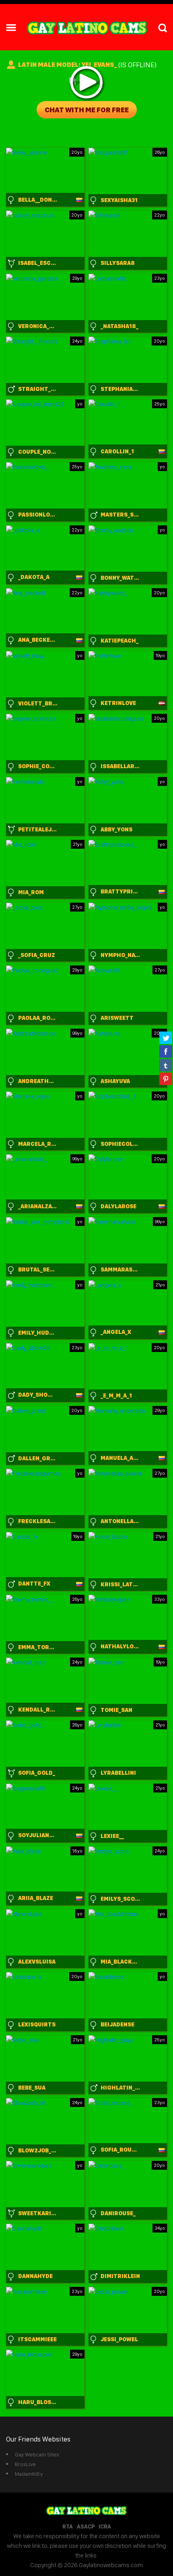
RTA (68, 2526)
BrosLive (25, 2464)
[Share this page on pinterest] (166, 1079)
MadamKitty (29, 2474)
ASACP (86, 2526)
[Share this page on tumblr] (166, 1065)
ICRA (105, 2526)
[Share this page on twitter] (166, 1038)
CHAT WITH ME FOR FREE (87, 110)
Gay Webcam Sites (37, 2454)
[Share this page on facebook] (166, 1051)
